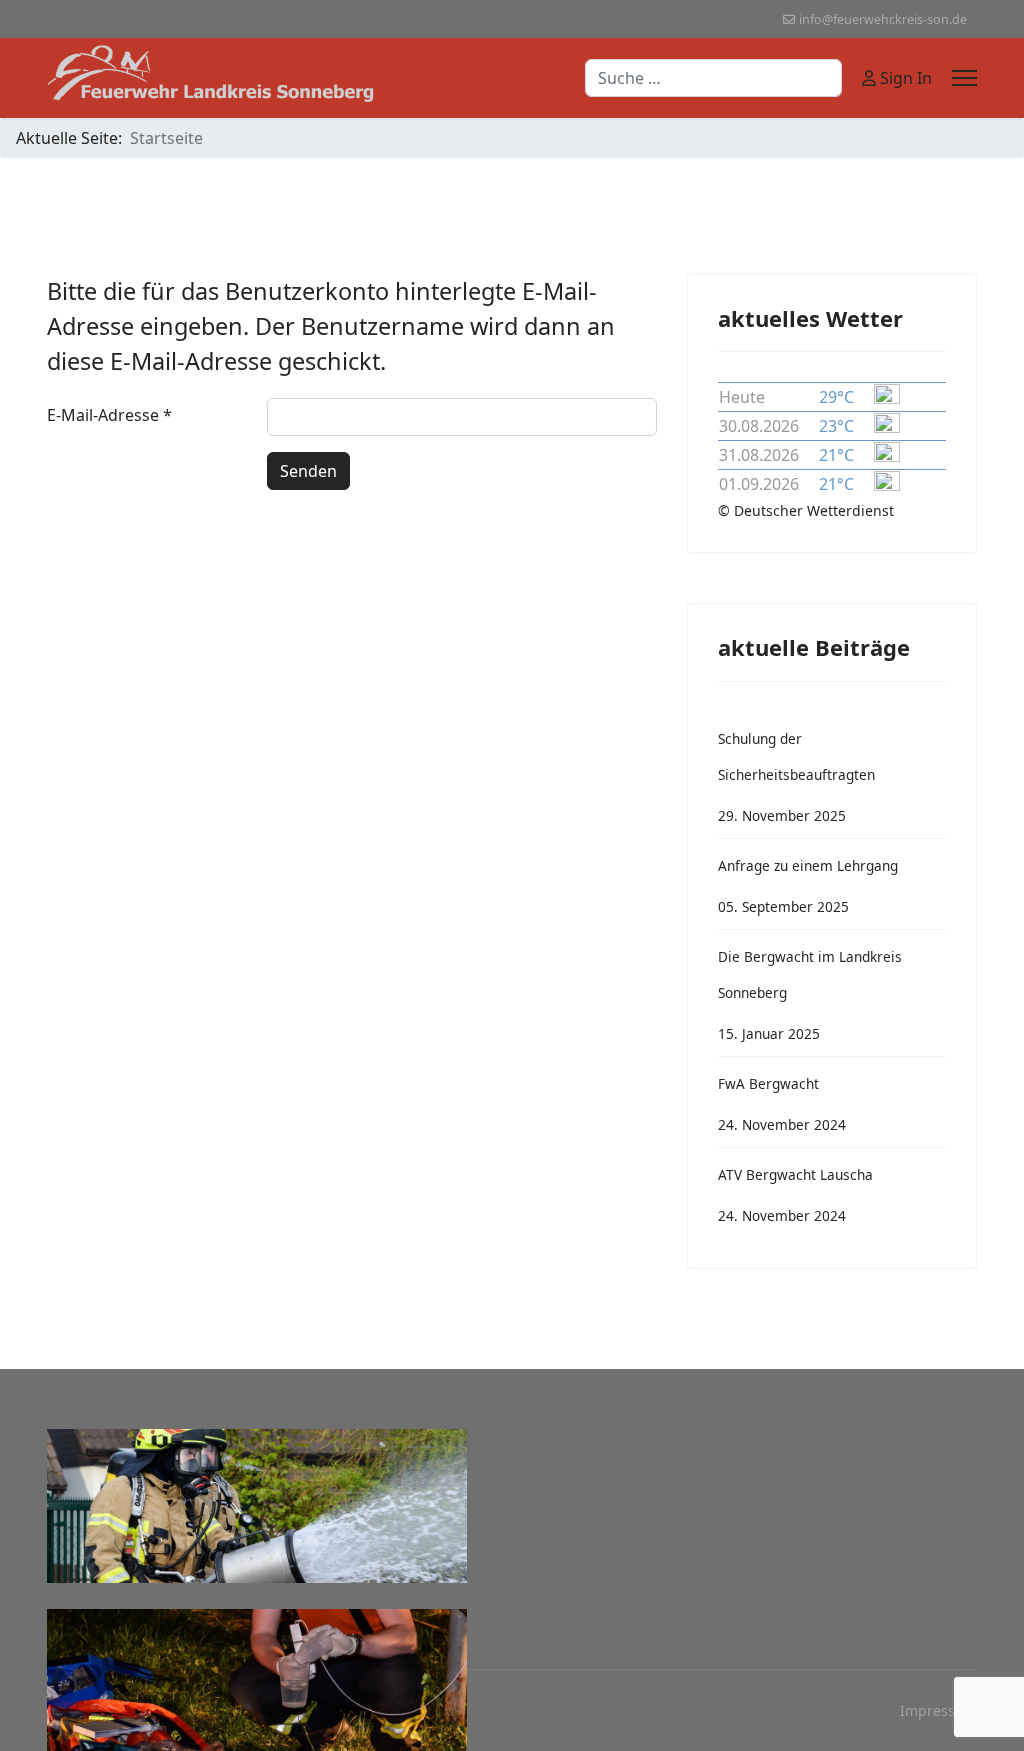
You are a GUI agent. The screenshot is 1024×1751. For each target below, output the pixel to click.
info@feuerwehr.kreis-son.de (883, 19)
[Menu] (964, 78)
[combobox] (713, 78)
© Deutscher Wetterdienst (806, 510)
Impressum (938, 1710)
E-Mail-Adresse (109, 415)
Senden (308, 471)
